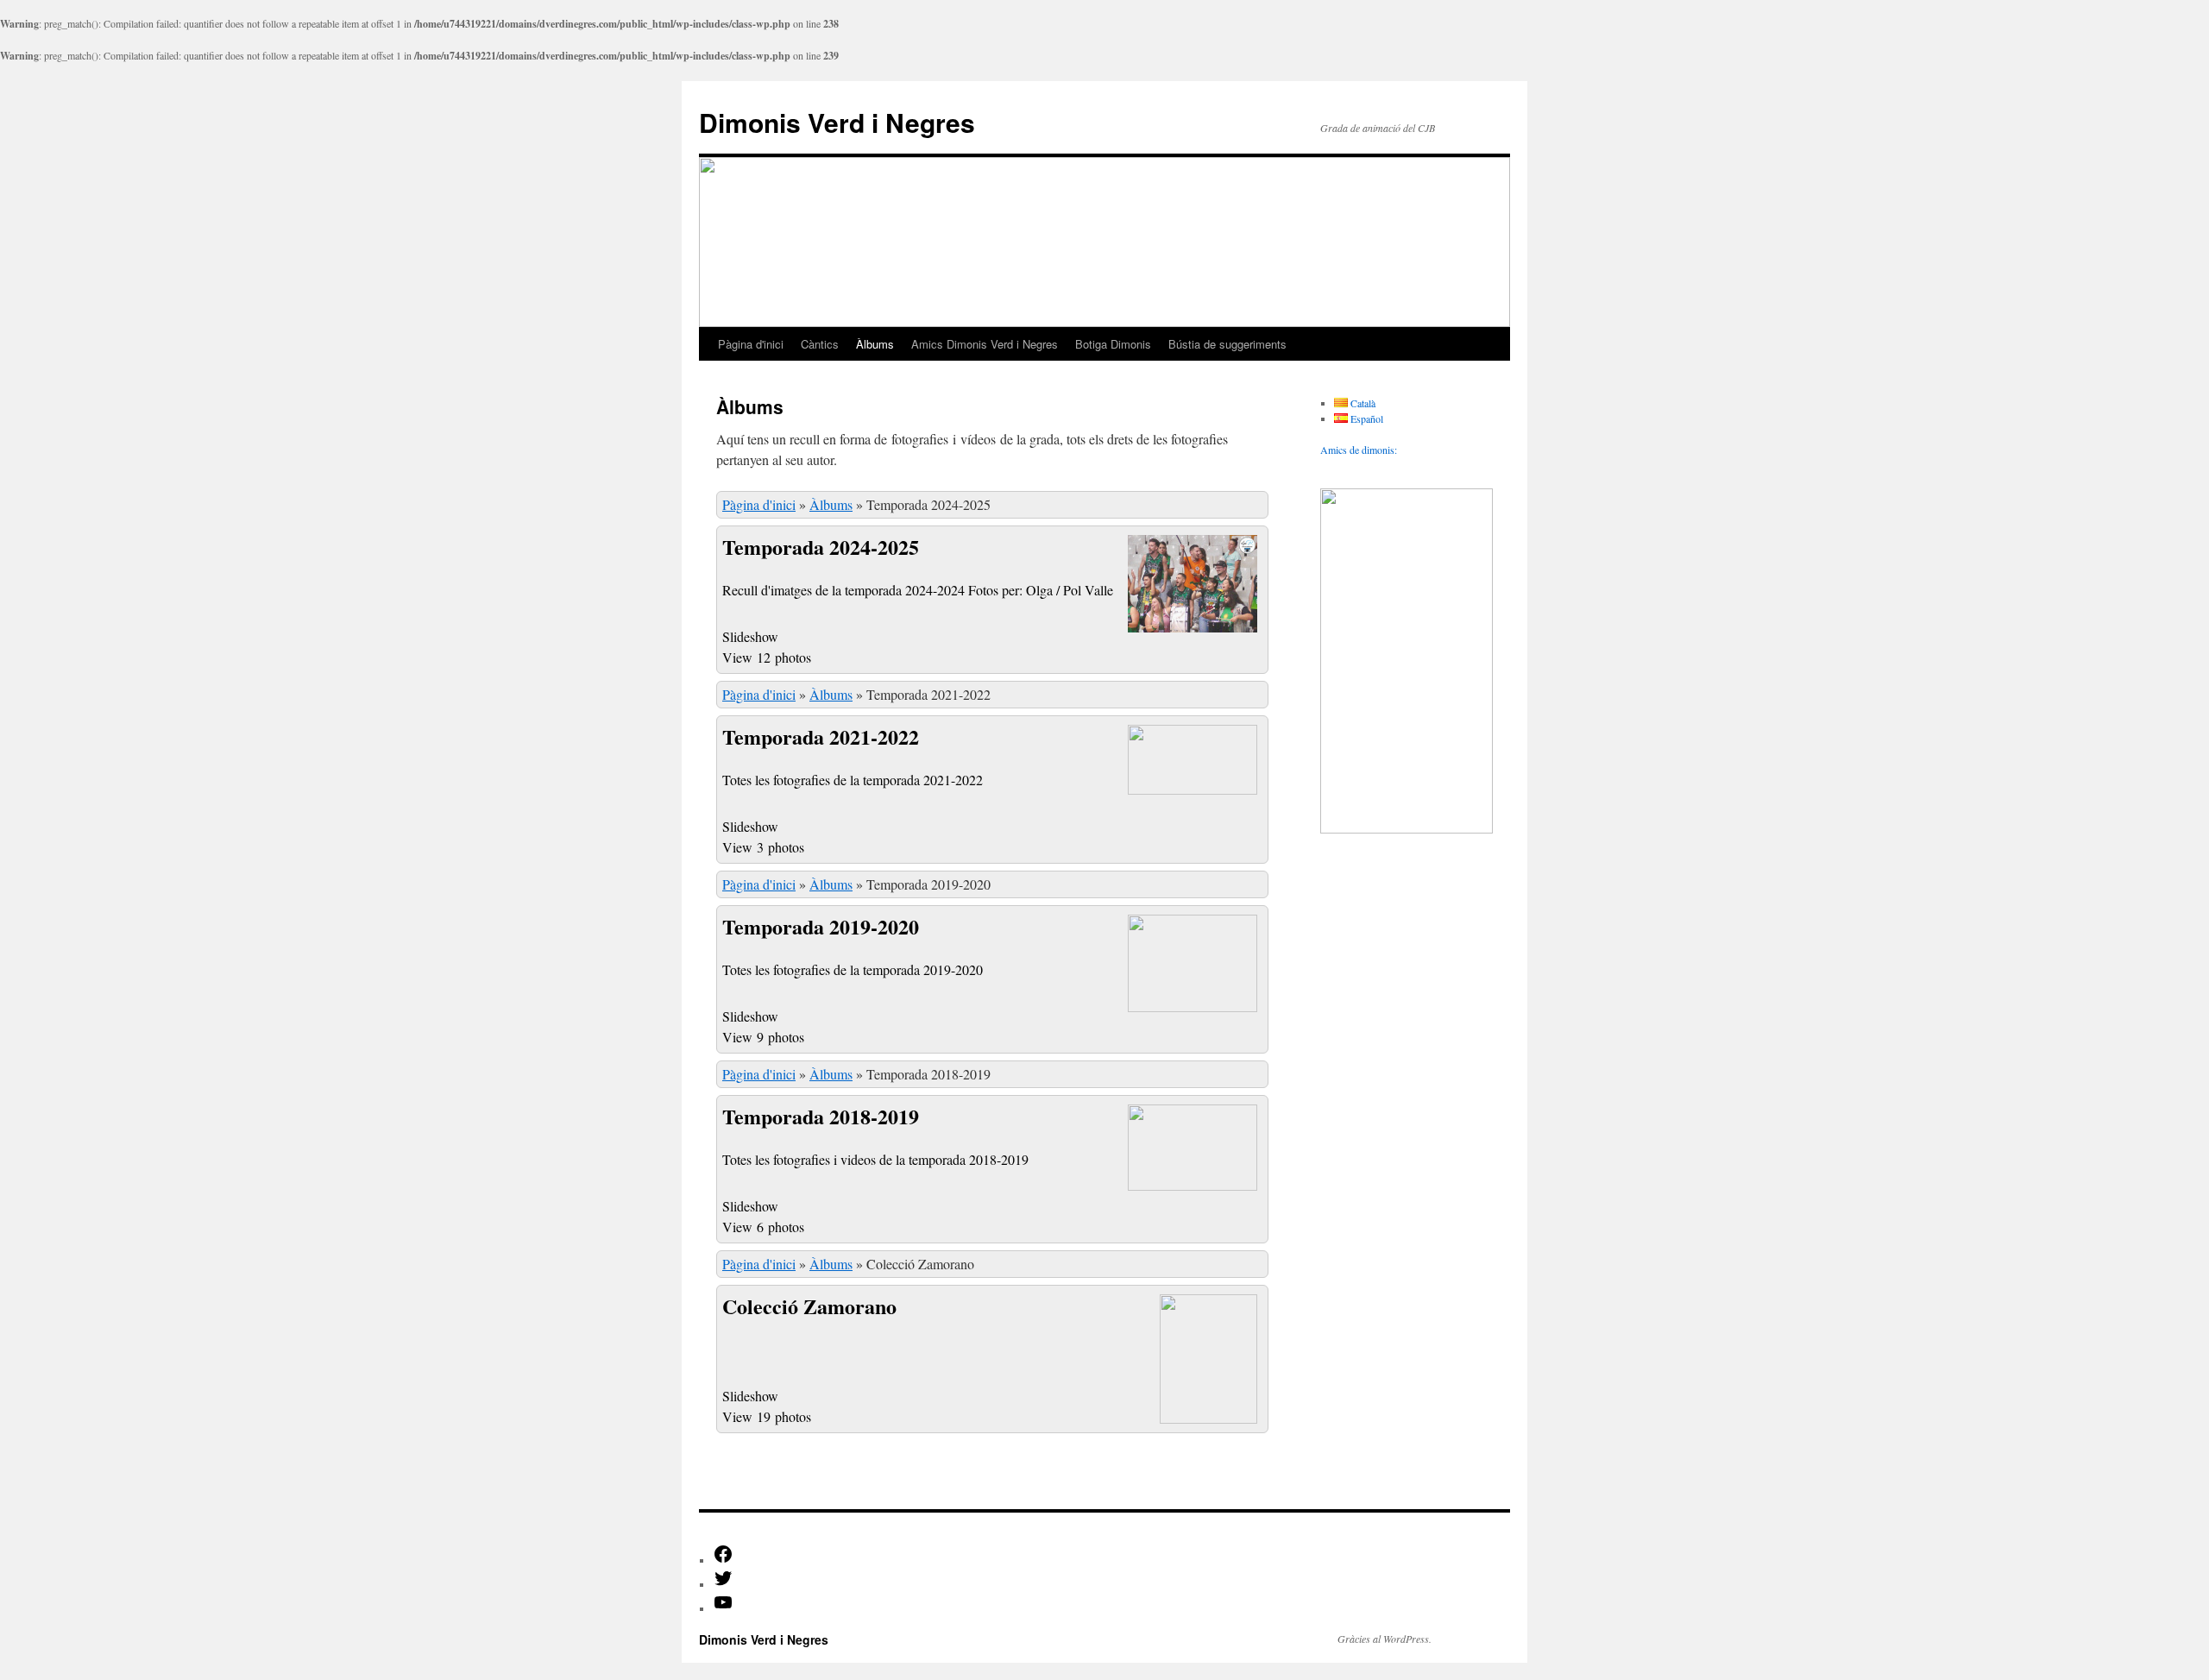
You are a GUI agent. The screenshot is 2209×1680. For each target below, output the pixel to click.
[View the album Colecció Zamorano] (1208, 1418)
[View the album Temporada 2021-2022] (1193, 789)
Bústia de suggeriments (1227, 344)
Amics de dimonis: (1359, 450)
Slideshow (750, 636)
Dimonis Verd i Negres (837, 122)
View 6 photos (765, 1227)
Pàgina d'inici (751, 344)
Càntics (820, 344)
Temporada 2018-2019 (821, 1116)
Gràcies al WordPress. (1385, 1639)
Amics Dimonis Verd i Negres (985, 344)
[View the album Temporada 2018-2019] (1193, 1185)
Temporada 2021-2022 (821, 736)
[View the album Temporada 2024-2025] (1193, 630)
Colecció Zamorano (809, 1306)
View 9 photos (765, 1037)
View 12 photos (769, 657)
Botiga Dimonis (1113, 344)
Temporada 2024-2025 (821, 547)
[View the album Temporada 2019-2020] (1193, 1007)
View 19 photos (769, 1416)
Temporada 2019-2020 (821, 926)
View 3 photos (765, 847)
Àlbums (875, 344)
